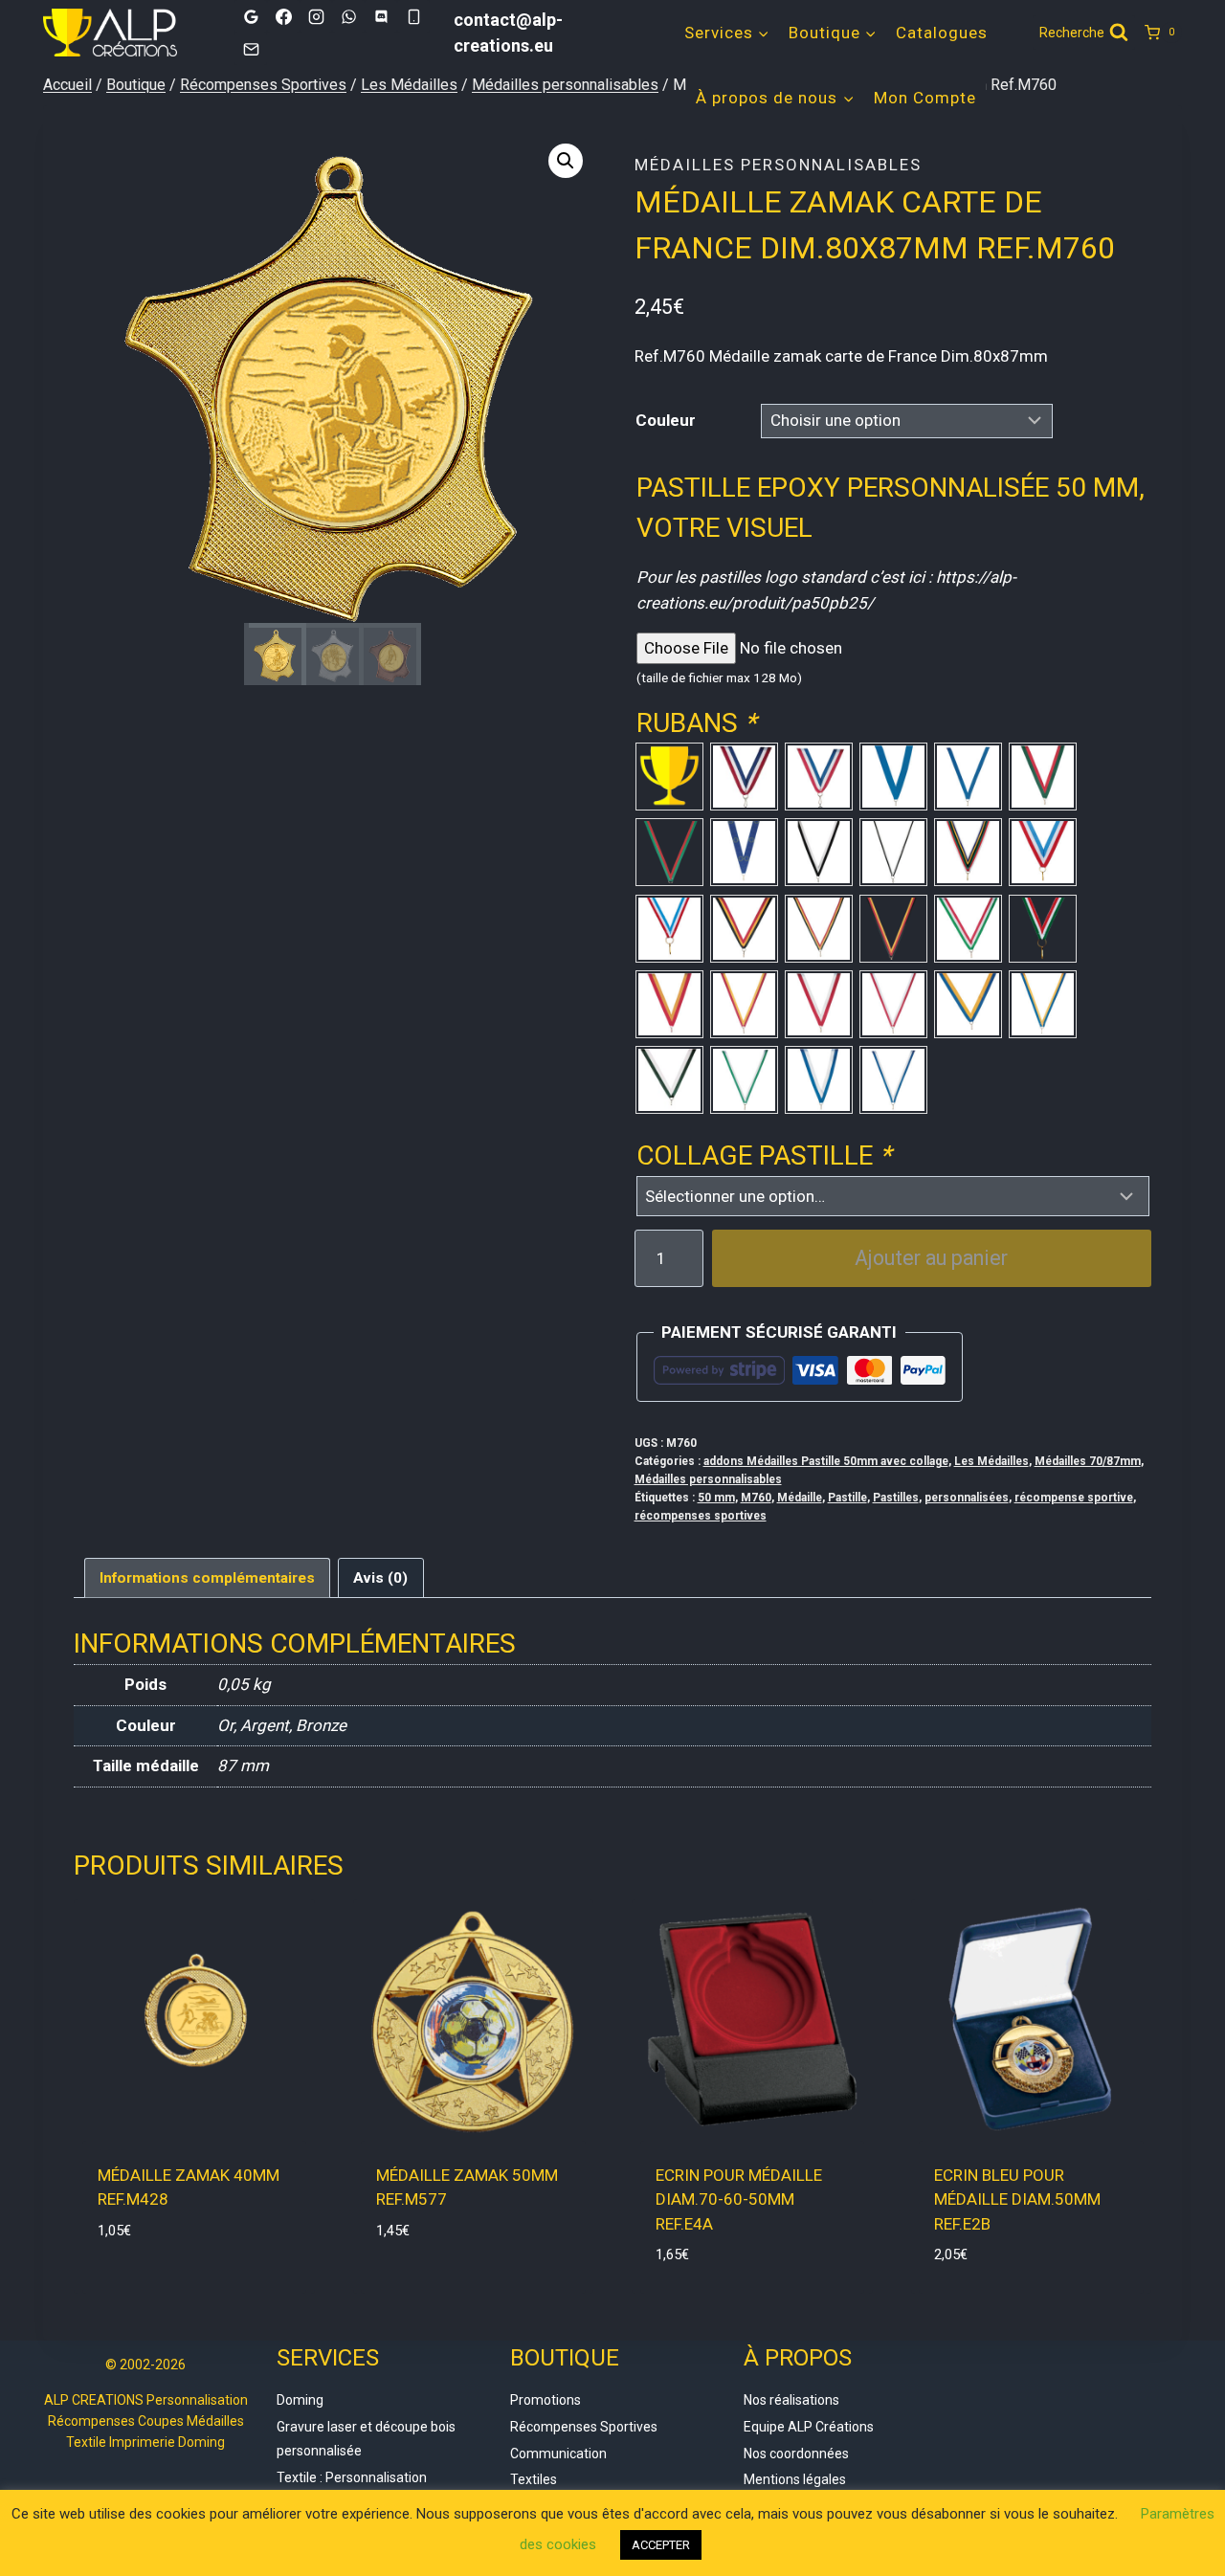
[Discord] (381, 16)
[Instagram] (316, 16)
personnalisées (967, 1498)
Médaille (800, 1498)
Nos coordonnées (796, 2454)
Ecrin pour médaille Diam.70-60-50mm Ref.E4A (739, 2199)
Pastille (847, 1498)
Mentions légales (795, 2479)
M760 (756, 1498)
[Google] (251, 16)
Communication (558, 2454)
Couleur (666, 420)
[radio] (669, 777)
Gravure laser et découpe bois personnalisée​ (366, 2439)
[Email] (251, 49)
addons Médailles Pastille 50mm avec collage (826, 1461)
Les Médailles (991, 1461)
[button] (566, 161)
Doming (300, 2400)
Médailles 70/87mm (1088, 1461)
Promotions (546, 2400)
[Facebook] (283, 16)
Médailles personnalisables (778, 165)
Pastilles (896, 1498)
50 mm (716, 1498)
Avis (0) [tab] (380, 1578)
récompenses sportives (701, 1516)
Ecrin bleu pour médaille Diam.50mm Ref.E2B (1017, 2199)
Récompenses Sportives (584, 2427)
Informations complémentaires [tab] (207, 1578)
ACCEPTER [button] (661, 2545)
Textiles (534, 2479)
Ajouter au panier (931, 1258)
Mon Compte (925, 98)
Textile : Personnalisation (352, 2477)
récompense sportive (1074, 1498)
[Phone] (413, 16)
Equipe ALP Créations (809, 2427)
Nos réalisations (791, 2400)
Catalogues (942, 33)
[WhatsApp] (348, 16)
